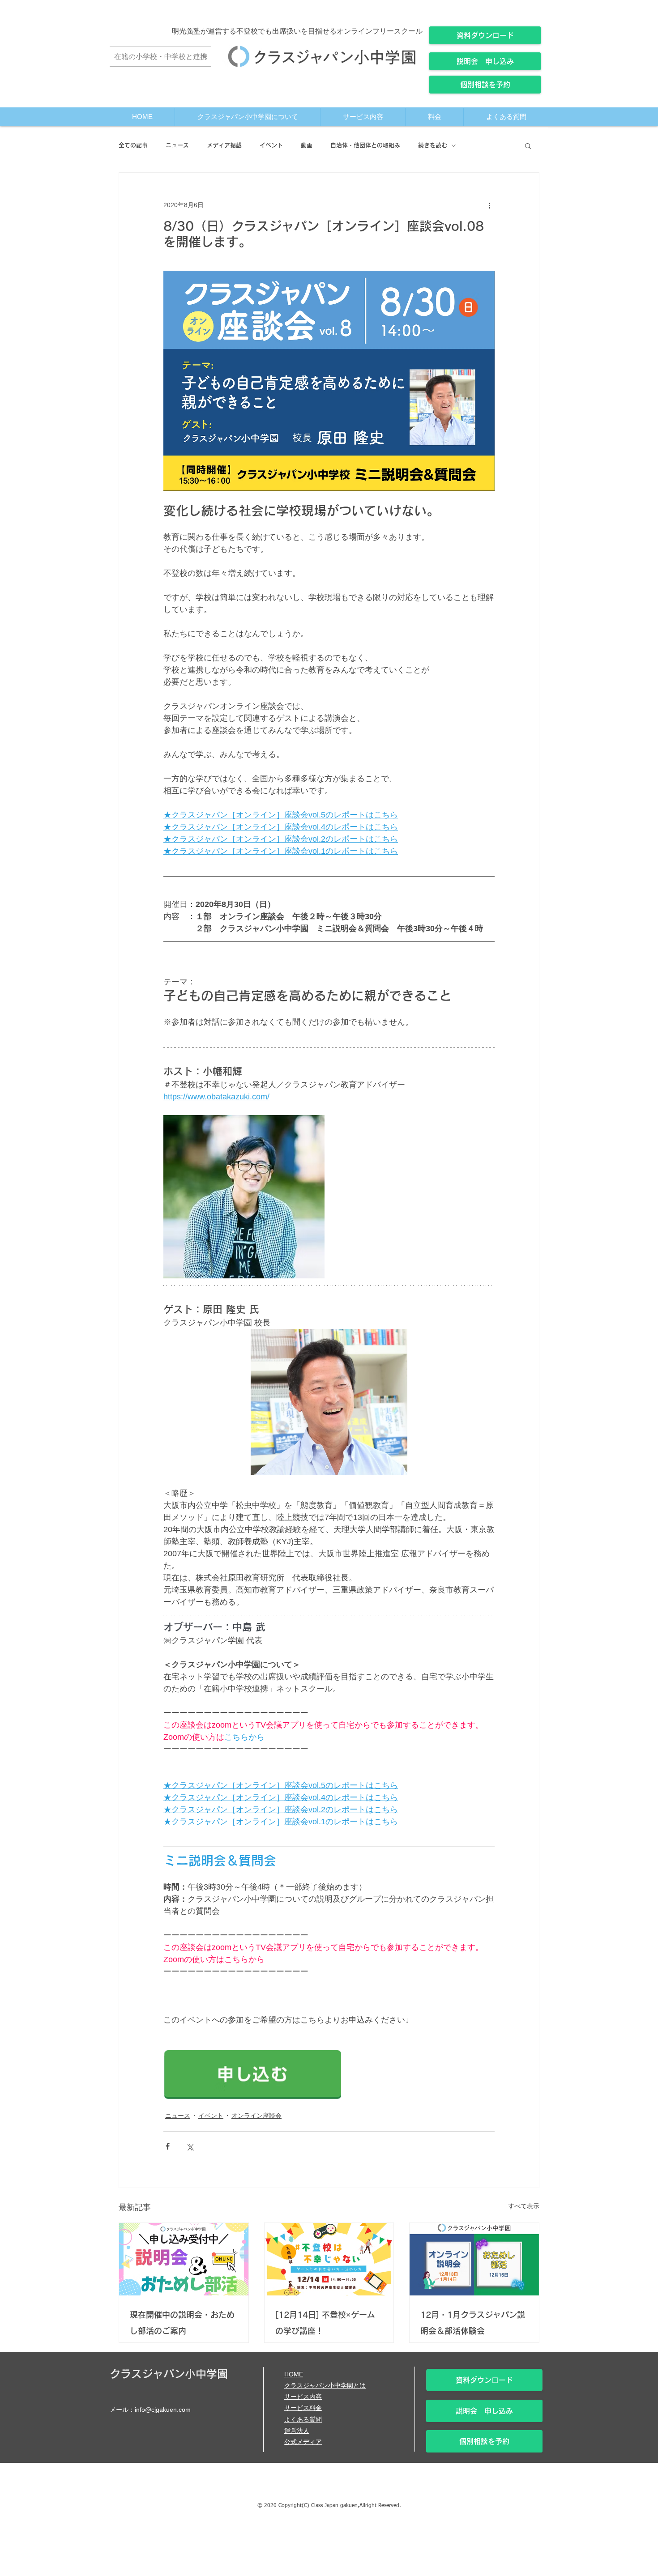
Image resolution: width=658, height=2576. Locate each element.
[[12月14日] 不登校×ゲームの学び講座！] (329, 2259)
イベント (271, 145)
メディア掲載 (224, 145)
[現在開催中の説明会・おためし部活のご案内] (184, 2259)
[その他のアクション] (489, 205)
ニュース (177, 145)
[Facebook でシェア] (168, 2146)
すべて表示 (524, 2206)
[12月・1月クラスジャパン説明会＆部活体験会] (474, 2259)
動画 (307, 145)
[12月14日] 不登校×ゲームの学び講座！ (325, 2323)
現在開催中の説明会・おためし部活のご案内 (182, 2323)
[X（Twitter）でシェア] (190, 2146)
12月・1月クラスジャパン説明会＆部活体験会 (473, 2323)
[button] (528, 145)
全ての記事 (133, 145)
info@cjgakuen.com (163, 2410)
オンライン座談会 (256, 2116)
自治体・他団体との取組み (365, 145)
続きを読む (433, 145)
